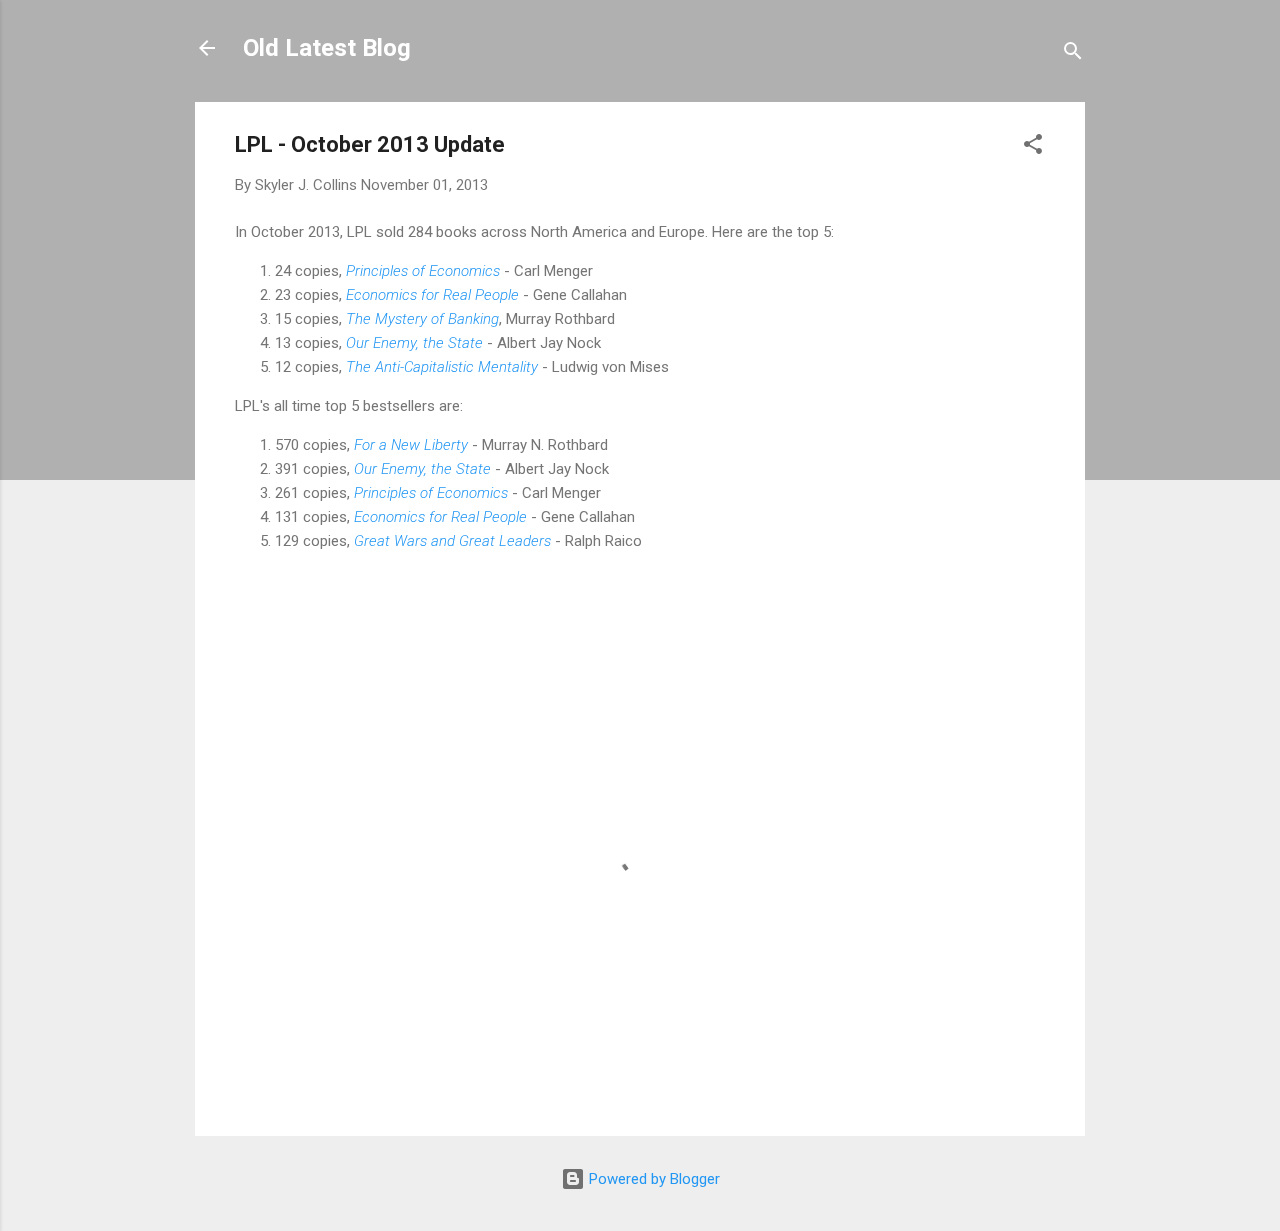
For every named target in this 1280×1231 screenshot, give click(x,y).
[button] (1033, 147)
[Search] (1073, 54)
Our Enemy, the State (422, 469)
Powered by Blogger (652, 1179)
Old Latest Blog (327, 48)
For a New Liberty (411, 445)
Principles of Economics (423, 271)
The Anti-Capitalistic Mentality (442, 367)
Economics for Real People (432, 295)
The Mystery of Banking (422, 319)
